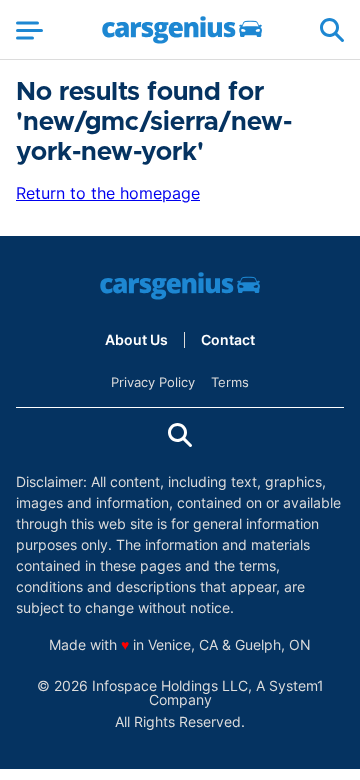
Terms (230, 382)
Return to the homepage (108, 193)
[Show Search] (332, 30)
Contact (228, 340)
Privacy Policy (153, 382)
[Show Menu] (29, 30)
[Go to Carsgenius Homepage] (182, 30)
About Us (136, 340)
